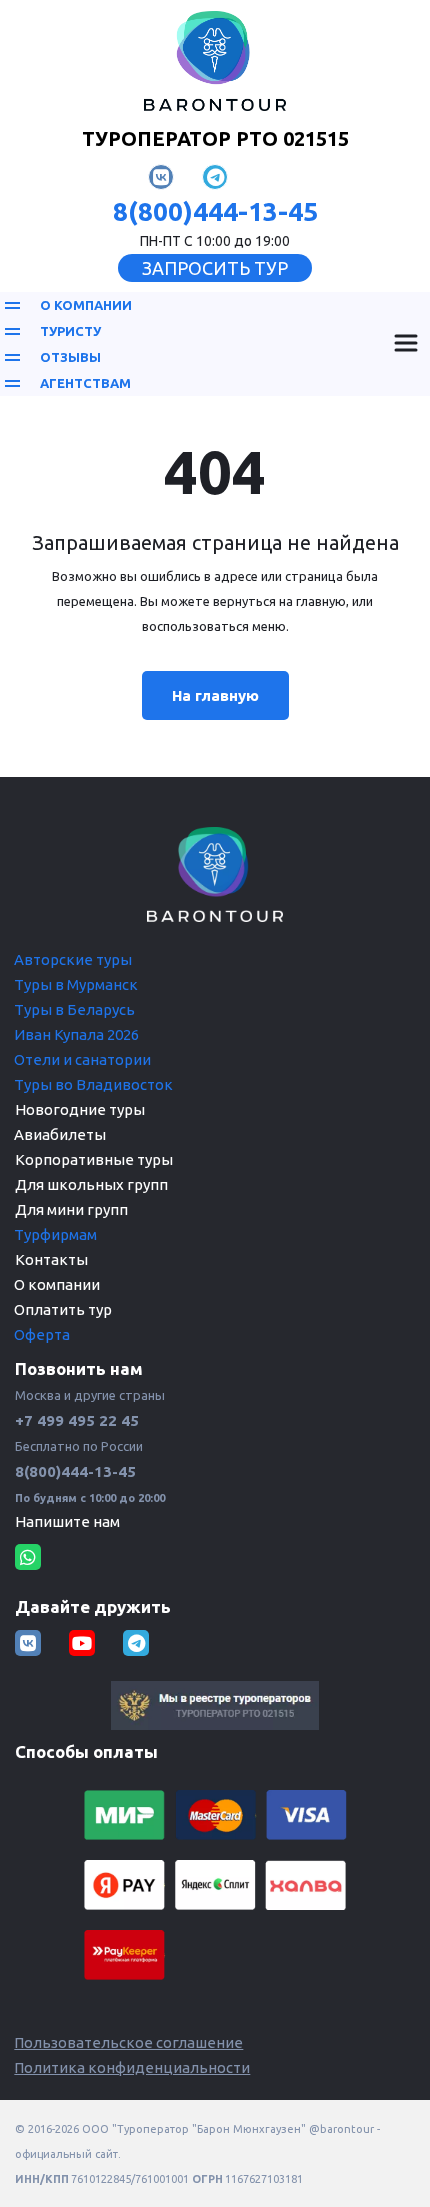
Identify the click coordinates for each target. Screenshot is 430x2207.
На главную (215, 695)
